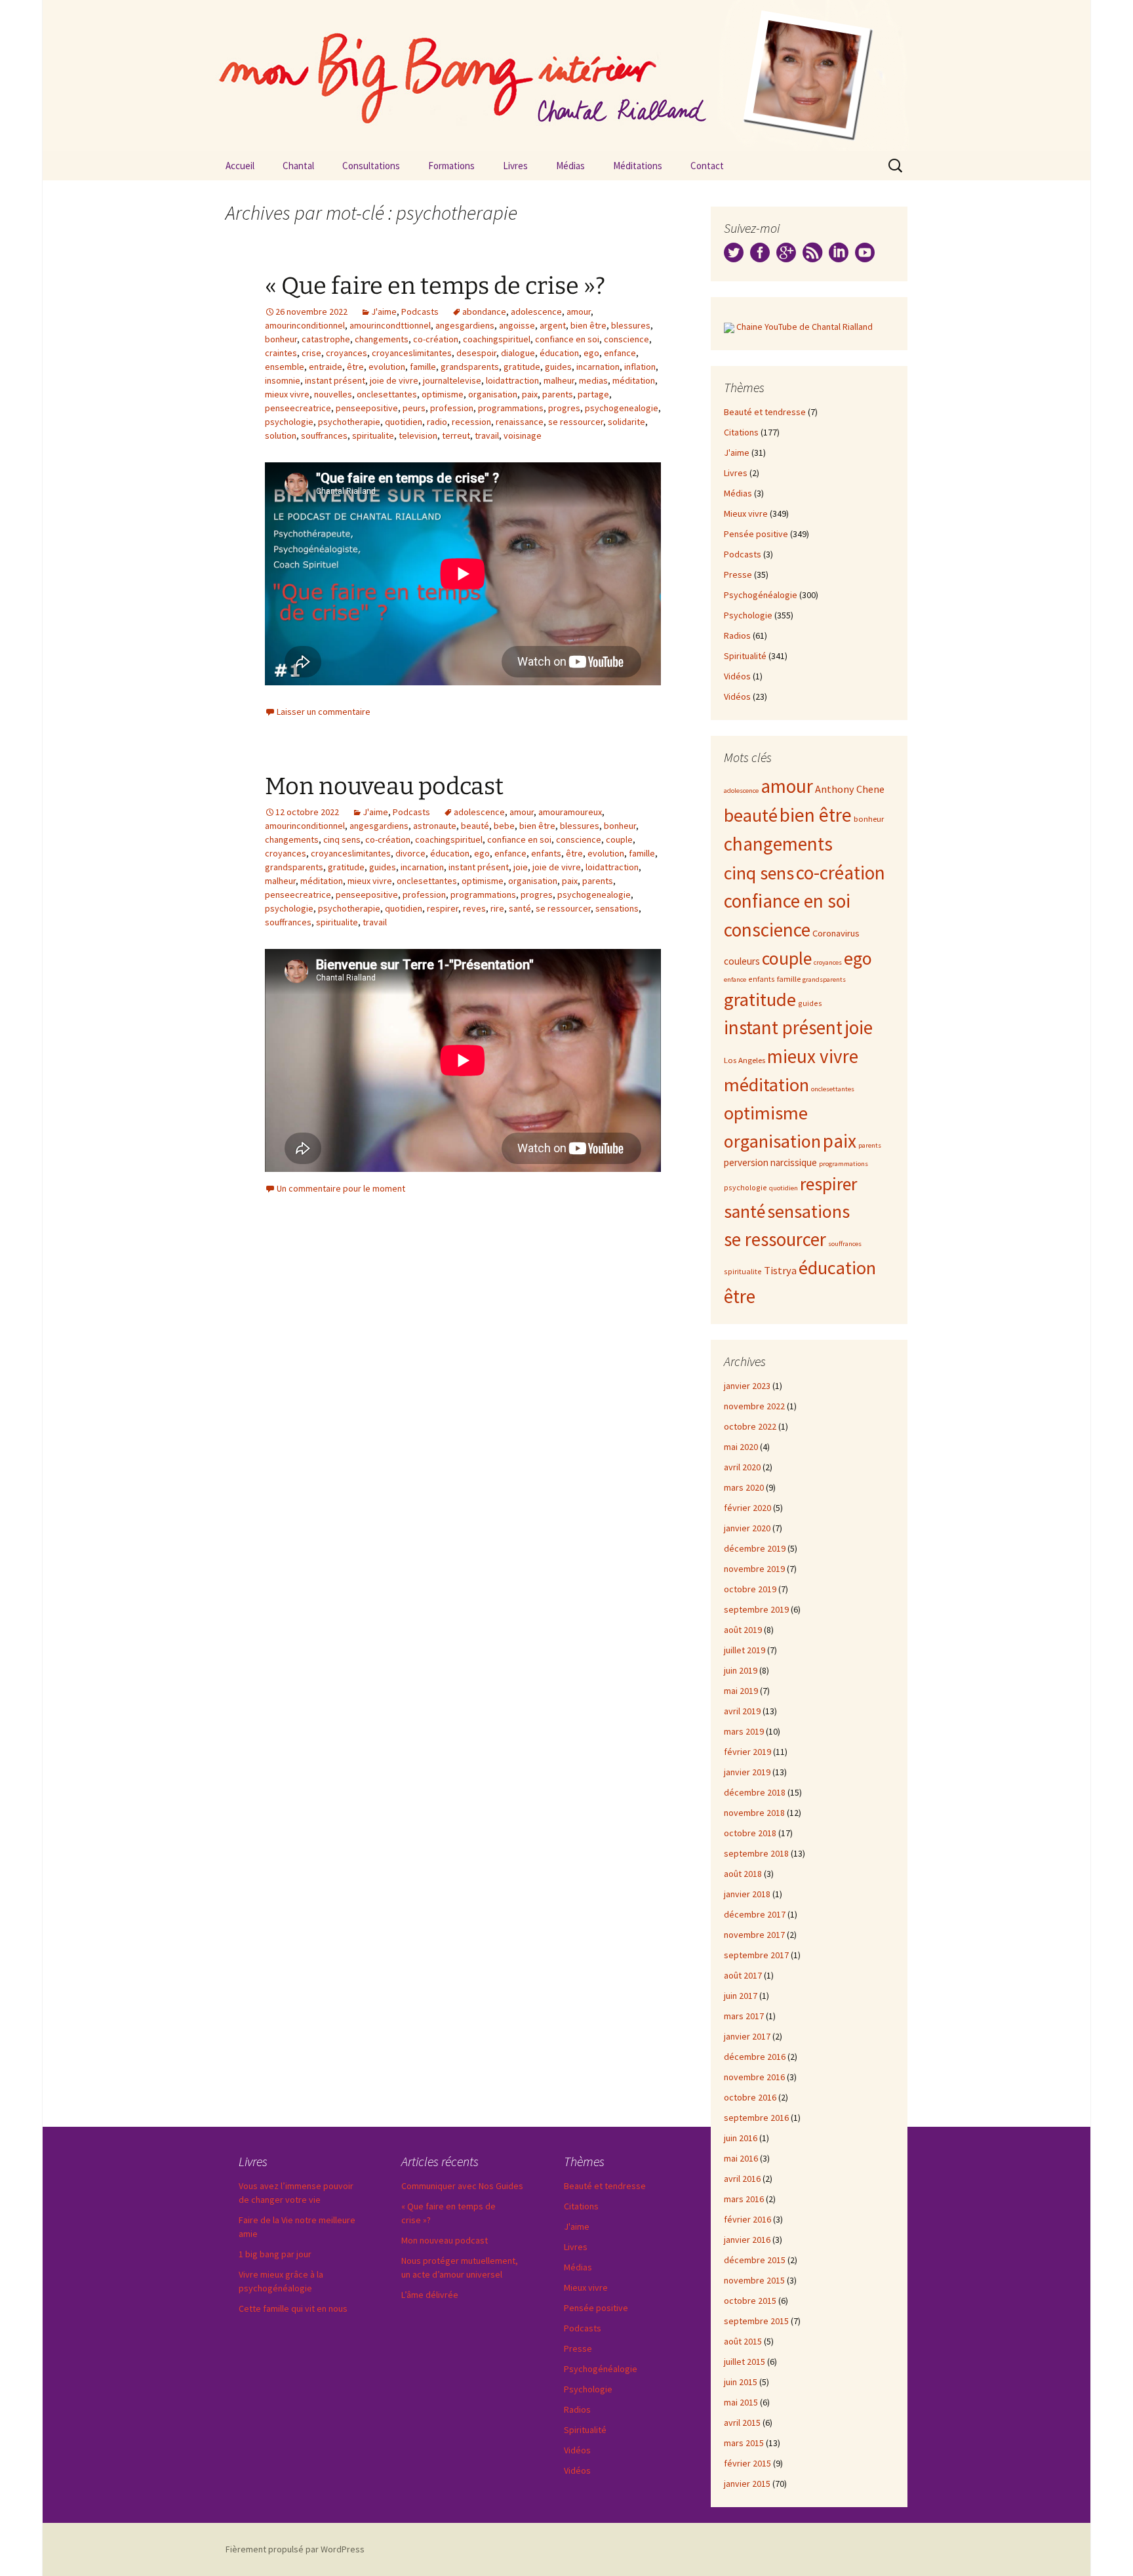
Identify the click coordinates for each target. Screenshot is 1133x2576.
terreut (456, 435)
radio (437, 422)
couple (619, 839)
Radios (737, 635)
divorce (410, 853)
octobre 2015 (750, 2301)
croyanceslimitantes (412, 353)
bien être (588, 325)
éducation (559, 353)
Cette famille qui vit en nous (293, 2308)
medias (593, 380)
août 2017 (743, 1975)
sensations (617, 908)
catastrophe (326, 339)
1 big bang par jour (275, 2254)
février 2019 (747, 1752)
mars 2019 (744, 1731)
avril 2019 (742, 1711)
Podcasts (420, 312)
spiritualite (373, 435)
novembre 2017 (754, 1935)
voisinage (523, 435)
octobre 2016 (750, 2097)
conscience (626, 339)
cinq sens (342, 839)
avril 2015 (742, 2423)
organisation (493, 394)
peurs (414, 408)
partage (593, 394)
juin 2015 (741, 2382)
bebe (504, 826)
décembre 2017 (755, 1914)
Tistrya (780, 1271)
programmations (511, 408)
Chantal (298, 166)
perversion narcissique (770, 1162)
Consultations (371, 166)
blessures (631, 325)
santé (520, 908)
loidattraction (512, 380)
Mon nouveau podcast (384, 786)
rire (497, 908)
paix (530, 394)
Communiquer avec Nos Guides (462, 2186)
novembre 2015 (754, 2280)
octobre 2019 (750, 1589)
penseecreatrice (298, 408)
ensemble (285, 367)
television (418, 435)
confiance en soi (567, 339)
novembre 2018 (754, 1813)
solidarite (626, 422)
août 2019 (743, 1630)
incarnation (598, 367)
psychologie (289, 422)
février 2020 (747, 1508)
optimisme (443, 394)
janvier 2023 (747, 1386)
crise (311, 353)
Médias (570, 166)
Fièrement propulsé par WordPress (295, 2549)
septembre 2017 (756, 1955)
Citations (741, 432)
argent (553, 325)
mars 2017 (744, 2016)
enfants (546, 853)
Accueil (240, 166)
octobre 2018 (750, 1833)
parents (558, 394)
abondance (484, 312)
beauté (475, 826)
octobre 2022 (750, 1426)
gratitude (522, 367)
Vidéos (737, 676)
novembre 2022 (754, 1406)
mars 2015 (744, 2443)
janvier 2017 (747, 2036)
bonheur (281, 339)
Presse (738, 574)
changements (382, 339)
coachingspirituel (497, 339)
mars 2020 (744, 1487)
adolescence (536, 312)
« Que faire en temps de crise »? (435, 286)
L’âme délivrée (430, 2295)
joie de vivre (394, 380)
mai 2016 (741, 2158)
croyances (347, 353)
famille (423, 367)
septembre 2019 (756, 1609)
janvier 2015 (747, 2484)
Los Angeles (745, 1060)
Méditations (638, 166)
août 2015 (743, 2341)
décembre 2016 (755, 2057)
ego (591, 353)
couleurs (742, 961)
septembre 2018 (756, 1853)
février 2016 (747, 2219)
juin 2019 (741, 1670)
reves (474, 908)
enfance (620, 353)
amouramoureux (570, 812)
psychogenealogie (622, 408)
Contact (707, 166)
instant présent (335, 380)
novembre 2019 (754, 1569)
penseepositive (367, 408)
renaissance (520, 422)
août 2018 (743, 1874)
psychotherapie (349, 422)
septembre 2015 (756, 2321)
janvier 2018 (747, 1894)
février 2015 (747, 2463)
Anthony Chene (850, 789)
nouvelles (333, 394)
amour (579, 312)
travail (487, 435)
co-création (436, 339)
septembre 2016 (756, 2118)
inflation (640, 367)
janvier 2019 (747, 1772)
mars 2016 (744, 2199)
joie (521, 867)
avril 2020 (742, 1467)
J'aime (384, 312)
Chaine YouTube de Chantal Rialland (805, 327)
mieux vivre (287, 394)
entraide (326, 367)
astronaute (435, 826)
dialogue (518, 353)
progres (564, 408)
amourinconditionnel (305, 325)
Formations (451, 166)
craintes (281, 353)
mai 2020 (741, 1447)
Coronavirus (836, 933)
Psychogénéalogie (761, 595)
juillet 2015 (745, 2362)
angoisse (517, 325)
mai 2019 (741, 1691)
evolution (387, 367)
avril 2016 (742, 2179)
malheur (559, 380)
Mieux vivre (746, 513)
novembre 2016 (754, 2077)
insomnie (283, 380)
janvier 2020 (747, 1528)
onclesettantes (387, 394)
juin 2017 (741, 1996)
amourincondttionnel (390, 325)
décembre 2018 (755, 1792)
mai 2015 (741, 2402)
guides (558, 367)
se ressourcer (576, 422)
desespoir (476, 353)
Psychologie (748, 615)
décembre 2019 (755, 1548)
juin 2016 (741, 2138)
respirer (443, 908)
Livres (515, 166)
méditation (634, 380)
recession (471, 422)
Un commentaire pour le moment (341, 1188)
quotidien (404, 422)
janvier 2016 (747, 2240)
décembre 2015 (755, 2260)
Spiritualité (745, 656)
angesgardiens (465, 325)
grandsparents (470, 367)
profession (452, 408)
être (355, 367)
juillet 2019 (745, 1650)
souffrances (324, 435)
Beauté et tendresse (765, 412)
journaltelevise (452, 380)
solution (281, 435)
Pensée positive (756, 534)
